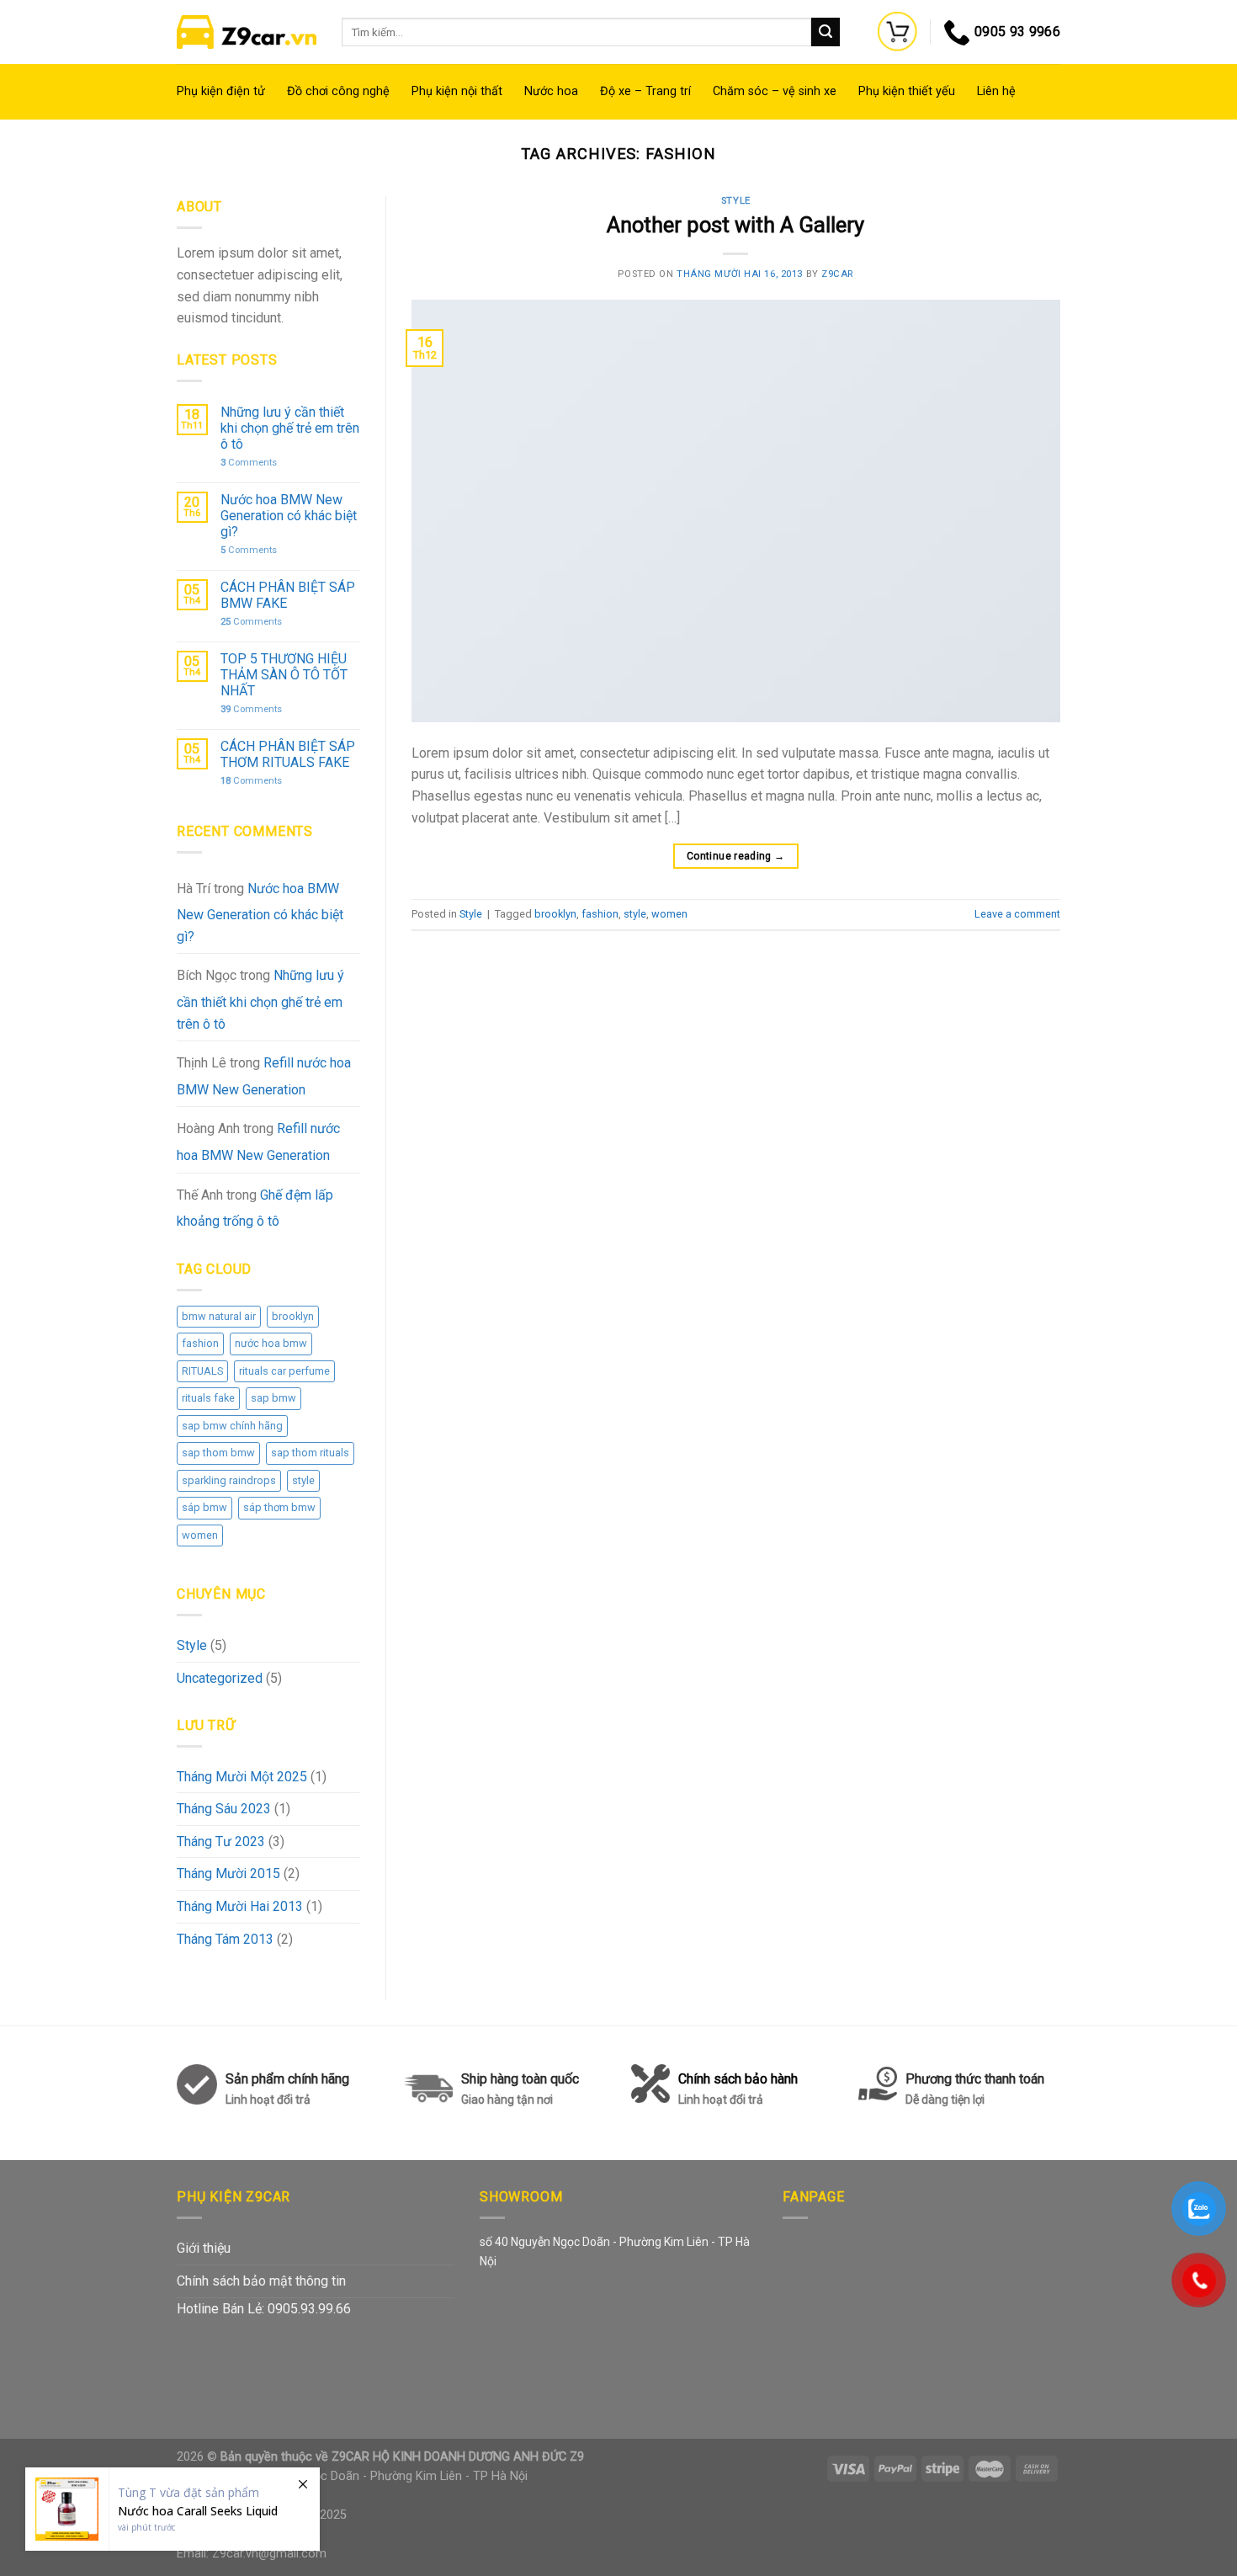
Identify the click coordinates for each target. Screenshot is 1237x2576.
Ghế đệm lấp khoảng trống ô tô (255, 1208)
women (200, 1535)
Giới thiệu (204, 2248)
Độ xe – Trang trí (645, 91)
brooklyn (293, 1316)
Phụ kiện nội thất (457, 91)
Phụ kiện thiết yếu (907, 91)
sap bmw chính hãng (232, 1426)
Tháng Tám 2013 (225, 1939)
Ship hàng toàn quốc (520, 2079)
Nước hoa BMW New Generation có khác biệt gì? (289, 516)
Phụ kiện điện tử (221, 91)
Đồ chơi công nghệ (338, 91)
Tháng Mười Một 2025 (242, 1777)
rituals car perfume (284, 1371)
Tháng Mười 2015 (228, 1873)
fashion (200, 1343)
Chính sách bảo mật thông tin (261, 2281)
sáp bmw (204, 1507)
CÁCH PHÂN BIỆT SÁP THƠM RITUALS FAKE (288, 754)
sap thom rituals (310, 1453)
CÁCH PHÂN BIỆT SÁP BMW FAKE (288, 595)
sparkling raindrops (229, 1480)
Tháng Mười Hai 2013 (240, 1906)
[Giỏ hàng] (898, 32)
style (303, 1480)
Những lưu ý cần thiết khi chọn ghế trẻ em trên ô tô (290, 428)
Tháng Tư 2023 (221, 1842)
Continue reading (736, 856)
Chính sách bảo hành (738, 2089)
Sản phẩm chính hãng (287, 2079)
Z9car (837, 274)
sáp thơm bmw (279, 1507)
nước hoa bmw (271, 1343)
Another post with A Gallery (735, 225)
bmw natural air (219, 1316)
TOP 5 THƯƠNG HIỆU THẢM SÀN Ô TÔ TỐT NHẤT (284, 675)
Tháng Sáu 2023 (224, 1809)
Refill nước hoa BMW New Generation (264, 1076)
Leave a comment (1017, 914)
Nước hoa (551, 91)
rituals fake (208, 1398)
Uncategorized (220, 1678)
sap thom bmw (218, 1453)
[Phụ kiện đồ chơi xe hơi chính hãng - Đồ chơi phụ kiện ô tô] (247, 32)
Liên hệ (996, 91)
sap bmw (273, 1398)
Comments (249, 463)
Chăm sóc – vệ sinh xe (775, 91)
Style (192, 1645)
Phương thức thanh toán (975, 2089)
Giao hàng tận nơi (507, 2100)
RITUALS (202, 1371)
